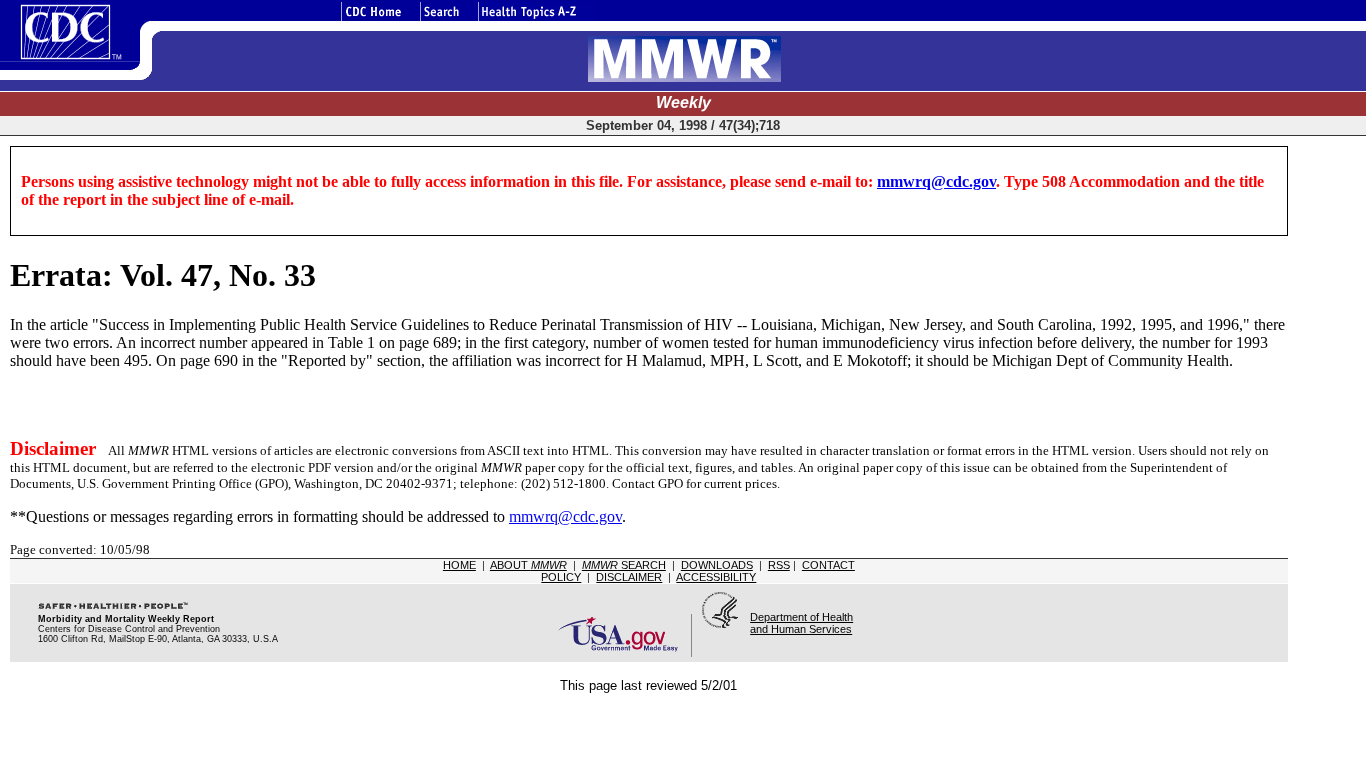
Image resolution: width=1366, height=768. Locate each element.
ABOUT (528, 565)
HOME (459, 565)
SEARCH (624, 565)
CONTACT (828, 565)
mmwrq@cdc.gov (936, 181)
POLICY (561, 577)
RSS (779, 565)
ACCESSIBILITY (716, 577)
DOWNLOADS (717, 565)
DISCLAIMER (629, 577)
